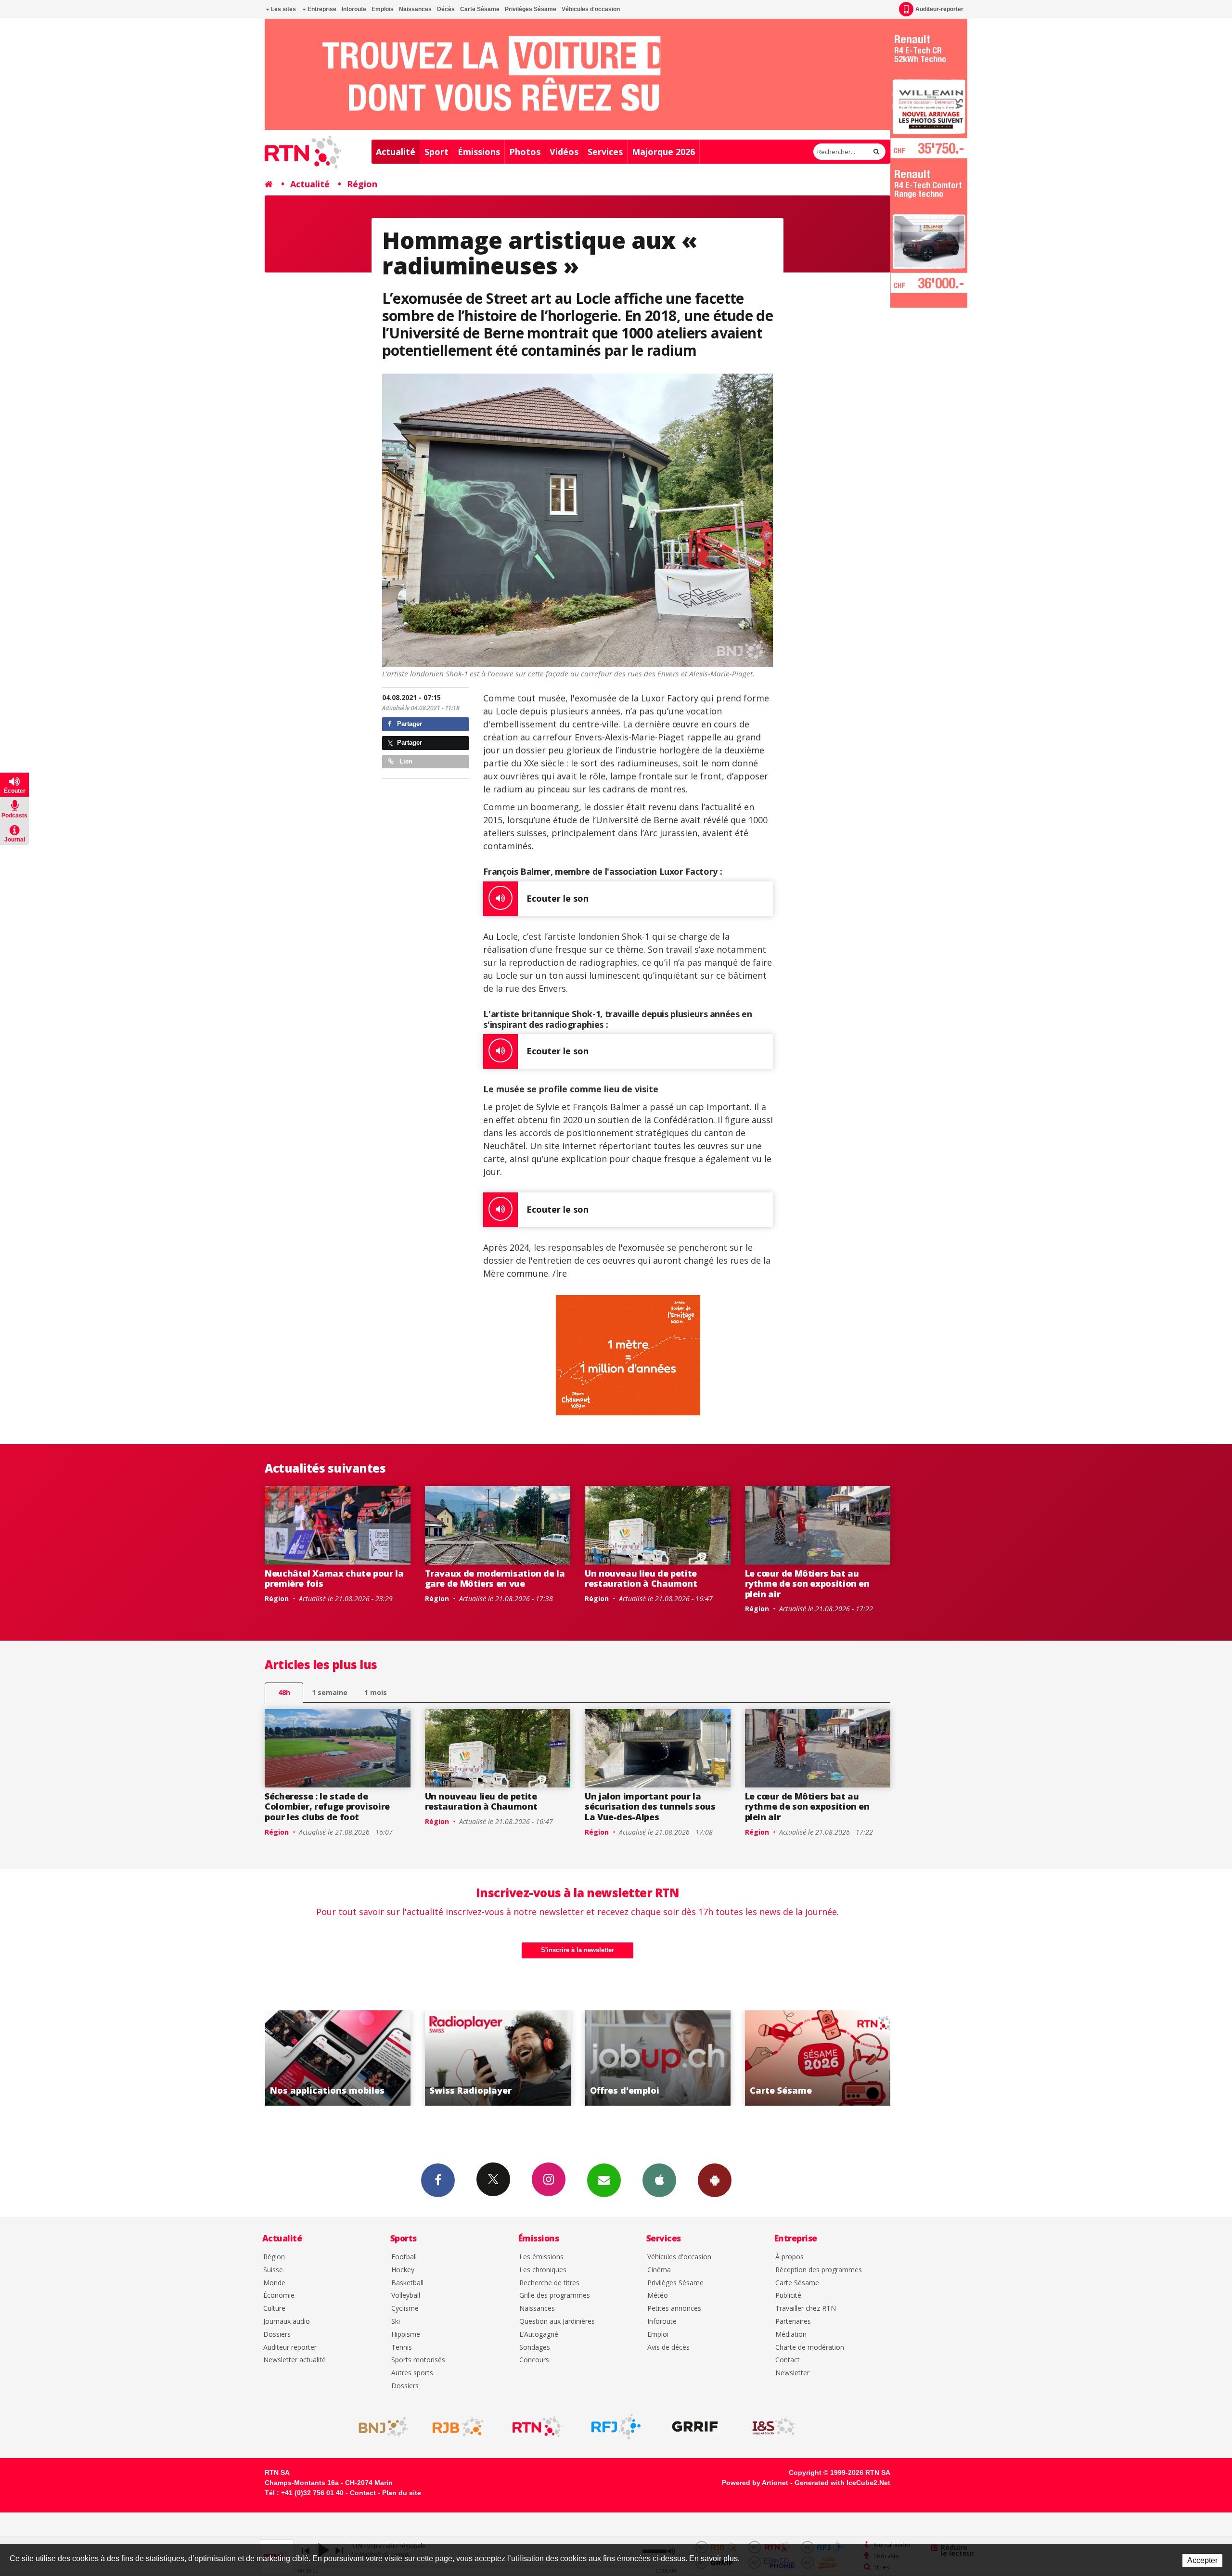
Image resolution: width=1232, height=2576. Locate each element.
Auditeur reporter (290, 2348)
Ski (396, 2322)
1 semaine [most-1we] (330, 1692)
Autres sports (412, 2373)
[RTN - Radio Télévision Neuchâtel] (537, 2427)
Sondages (535, 2348)
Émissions (479, 152)
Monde (274, 2283)
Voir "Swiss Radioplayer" (818, 2058)
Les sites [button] (283, 9)
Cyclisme (405, 2309)
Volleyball (406, 2296)
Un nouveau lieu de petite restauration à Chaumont (641, 1579)
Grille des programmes (555, 2296)
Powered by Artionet (755, 2483)
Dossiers (277, 2335)
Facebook (438, 2180)
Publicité (788, 2296)
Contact (788, 2360)
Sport (436, 152)
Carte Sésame (480, 9)
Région (362, 184)
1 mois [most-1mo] (376, 1692)
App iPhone (659, 2180)
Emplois (383, 9)
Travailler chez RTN (806, 2309)
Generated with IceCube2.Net (842, 2483)
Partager (409, 724)
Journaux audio (287, 2322)
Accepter (1202, 2560)
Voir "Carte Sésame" (498, 2058)
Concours (534, 2360)
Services (605, 152)
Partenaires (793, 2322)
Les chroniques (543, 2270)
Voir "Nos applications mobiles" (658, 2058)
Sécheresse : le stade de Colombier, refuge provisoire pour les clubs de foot (327, 1806)
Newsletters (604, 2180)
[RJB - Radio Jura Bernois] (458, 2427)
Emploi (658, 2335)
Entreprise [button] (321, 9)
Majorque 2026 (663, 152)
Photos (525, 152)
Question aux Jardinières (557, 2322)
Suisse (273, 2270)
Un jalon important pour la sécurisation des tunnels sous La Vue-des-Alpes (650, 1806)
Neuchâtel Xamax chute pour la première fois (334, 1579)
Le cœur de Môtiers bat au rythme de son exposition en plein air (807, 1584)
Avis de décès (668, 2348)
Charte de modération (810, 2348)
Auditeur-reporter (939, 9)
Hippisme (406, 2335)
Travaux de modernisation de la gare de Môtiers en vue (495, 1579)
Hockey (403, 2270)
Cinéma (659, 2270)
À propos (789, 2257)
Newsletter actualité (295, 2360)
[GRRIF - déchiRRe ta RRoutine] (695, 2427)
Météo (658, 2296)
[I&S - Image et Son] (774, 2427)
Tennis (402, 2348)
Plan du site (402, 2493)
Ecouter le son (558, 898)
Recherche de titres (549, 2283)
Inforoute (354, 9)
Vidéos (564, 152)
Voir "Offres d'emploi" (338, 2058)
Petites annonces (674, 2309)
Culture (274, 2309)
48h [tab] (284, 1692)
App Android (715, 2180)
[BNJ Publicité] (379, 2427)
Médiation (791, 2335)
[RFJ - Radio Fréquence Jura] (616, 2427)
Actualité (396, 152)
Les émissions (541, 2257)
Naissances (415, 9)
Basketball (407, 2283)
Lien (405, 761)
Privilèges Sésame (531, 9)
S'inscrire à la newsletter (577, 1950)
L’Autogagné (539, 2335)
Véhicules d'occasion (591, 9)
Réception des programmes (819, 2270)
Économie (279, 2296)
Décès (446, 9)
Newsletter (792, 2373)
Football (404, 2257)
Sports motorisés (418, 2360)
